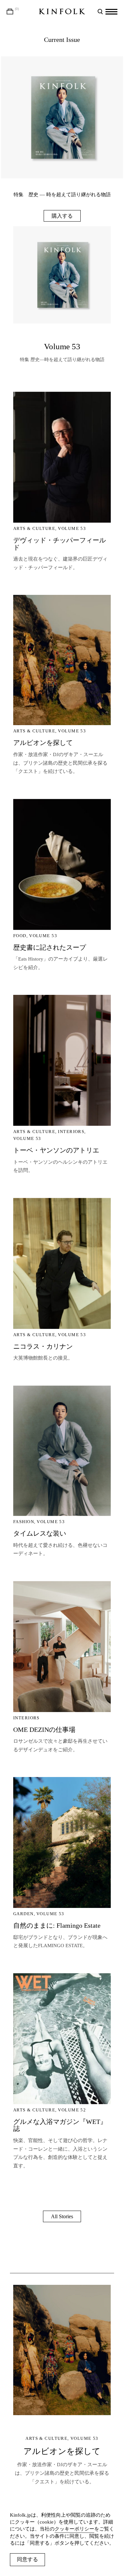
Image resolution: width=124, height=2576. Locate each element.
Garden (23, 1914)
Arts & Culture (34, 528)
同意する (27, 2559)
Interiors (71, 1132)
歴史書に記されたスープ (50, 947)
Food (20, 936)
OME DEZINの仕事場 (44, 1730)
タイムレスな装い (40, 1533)
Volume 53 (62, 346)
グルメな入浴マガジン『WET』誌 (60, 2125)
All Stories (62, 2216)
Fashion (24, 1522)
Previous (32, 111)
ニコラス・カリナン (43, 1346)
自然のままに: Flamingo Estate (57, 1925)
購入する (62, 216)
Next (93, 111)
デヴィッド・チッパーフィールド (60, 544)
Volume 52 (72, 2110)
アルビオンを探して (43, 743)
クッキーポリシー (74, 2529)
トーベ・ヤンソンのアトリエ (56, 1150)
